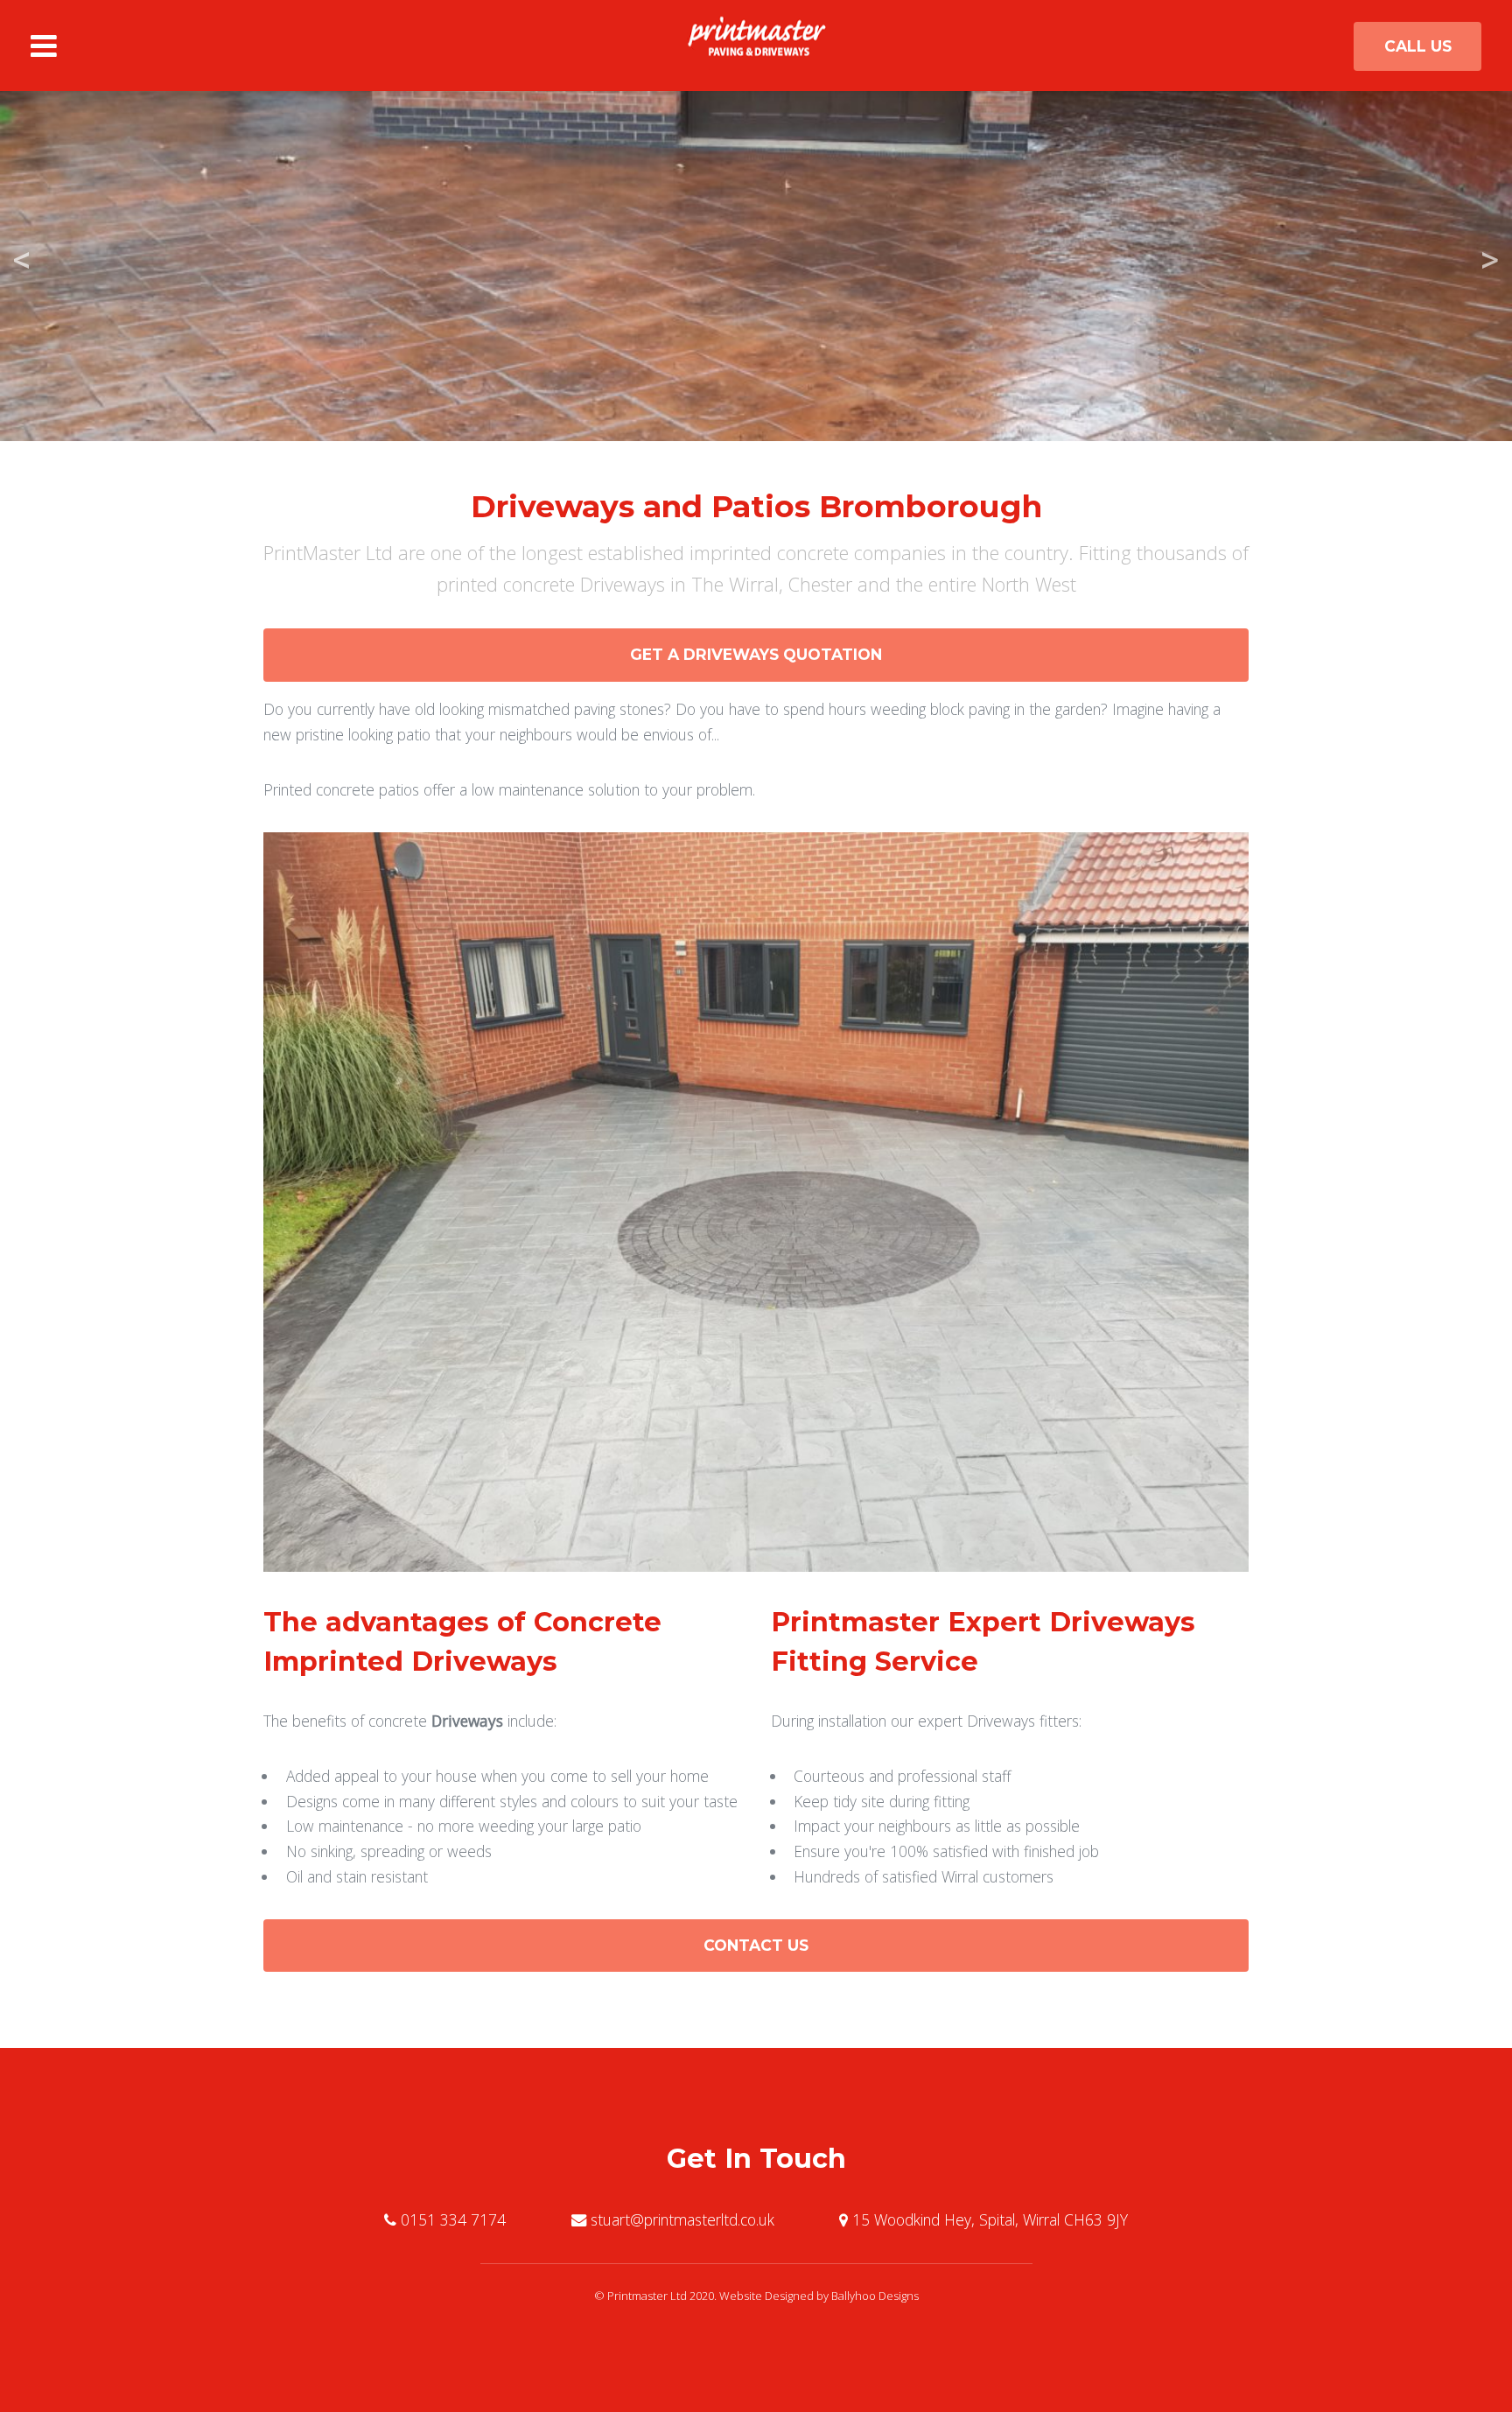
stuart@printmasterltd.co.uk (682, 2219)
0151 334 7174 (453, 2219)
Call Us (1418, 46)
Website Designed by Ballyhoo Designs (819, 2296)
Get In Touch (756, 2159)
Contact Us (756, 1945)
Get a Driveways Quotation (756, 654)
